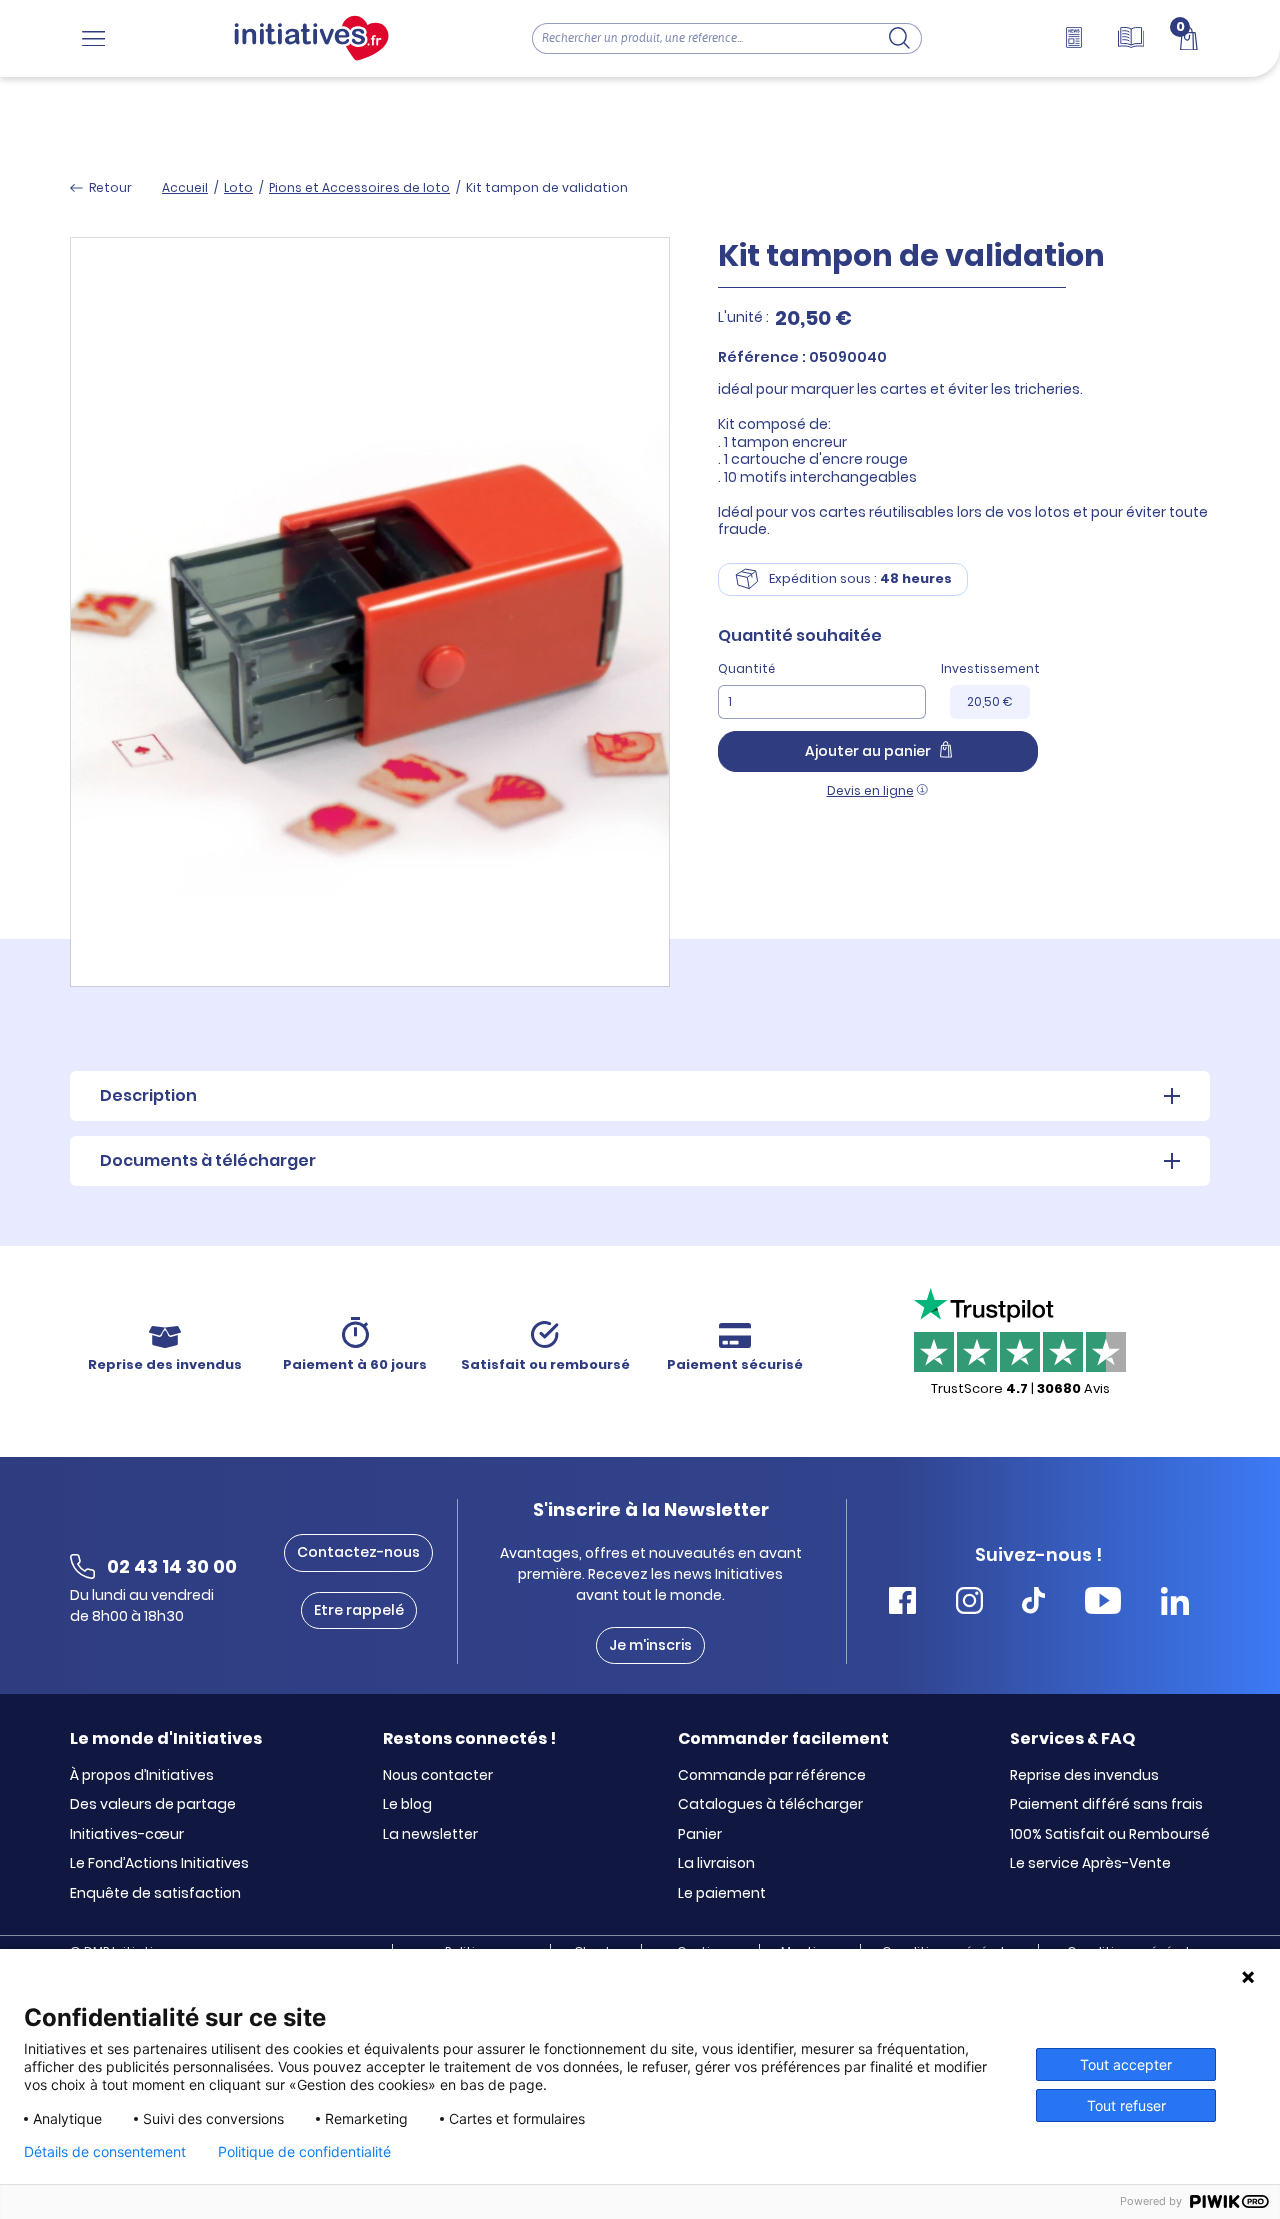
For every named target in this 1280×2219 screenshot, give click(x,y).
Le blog (407, 1805)
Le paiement (722, 1894)
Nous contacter (438, 1776)
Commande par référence (772, 1776)
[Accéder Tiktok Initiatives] (1033, 1603)
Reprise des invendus (1084, 1776)
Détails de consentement (105, 2152)
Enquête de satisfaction (155, 1894)
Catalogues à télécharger (770, 1805)
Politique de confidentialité (304, 2152)
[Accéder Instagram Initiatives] (969, 1603)
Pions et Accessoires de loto (359, 187)
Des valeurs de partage (153, 1805)
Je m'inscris (650, 1645)
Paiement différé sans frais (1106, 1805)
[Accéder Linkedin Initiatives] (1175, 1603)
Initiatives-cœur (127, 1835)
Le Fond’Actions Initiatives (159, 1864)
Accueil (185, 187)
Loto (238, 187)
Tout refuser (1126, 2105)
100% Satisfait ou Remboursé (1110, 1835)
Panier (700, 1835)
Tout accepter (1126, 2064)
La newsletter (430, 1835)
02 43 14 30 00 (172, 1566)
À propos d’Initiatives (142, 1776)
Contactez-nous (358, 1552)
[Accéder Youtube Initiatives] (1103, 1603)
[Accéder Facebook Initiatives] (902, 1603)
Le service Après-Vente (1090, 1864)
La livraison (716, 1864)
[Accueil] (311, 38)
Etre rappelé (359, 1610)
